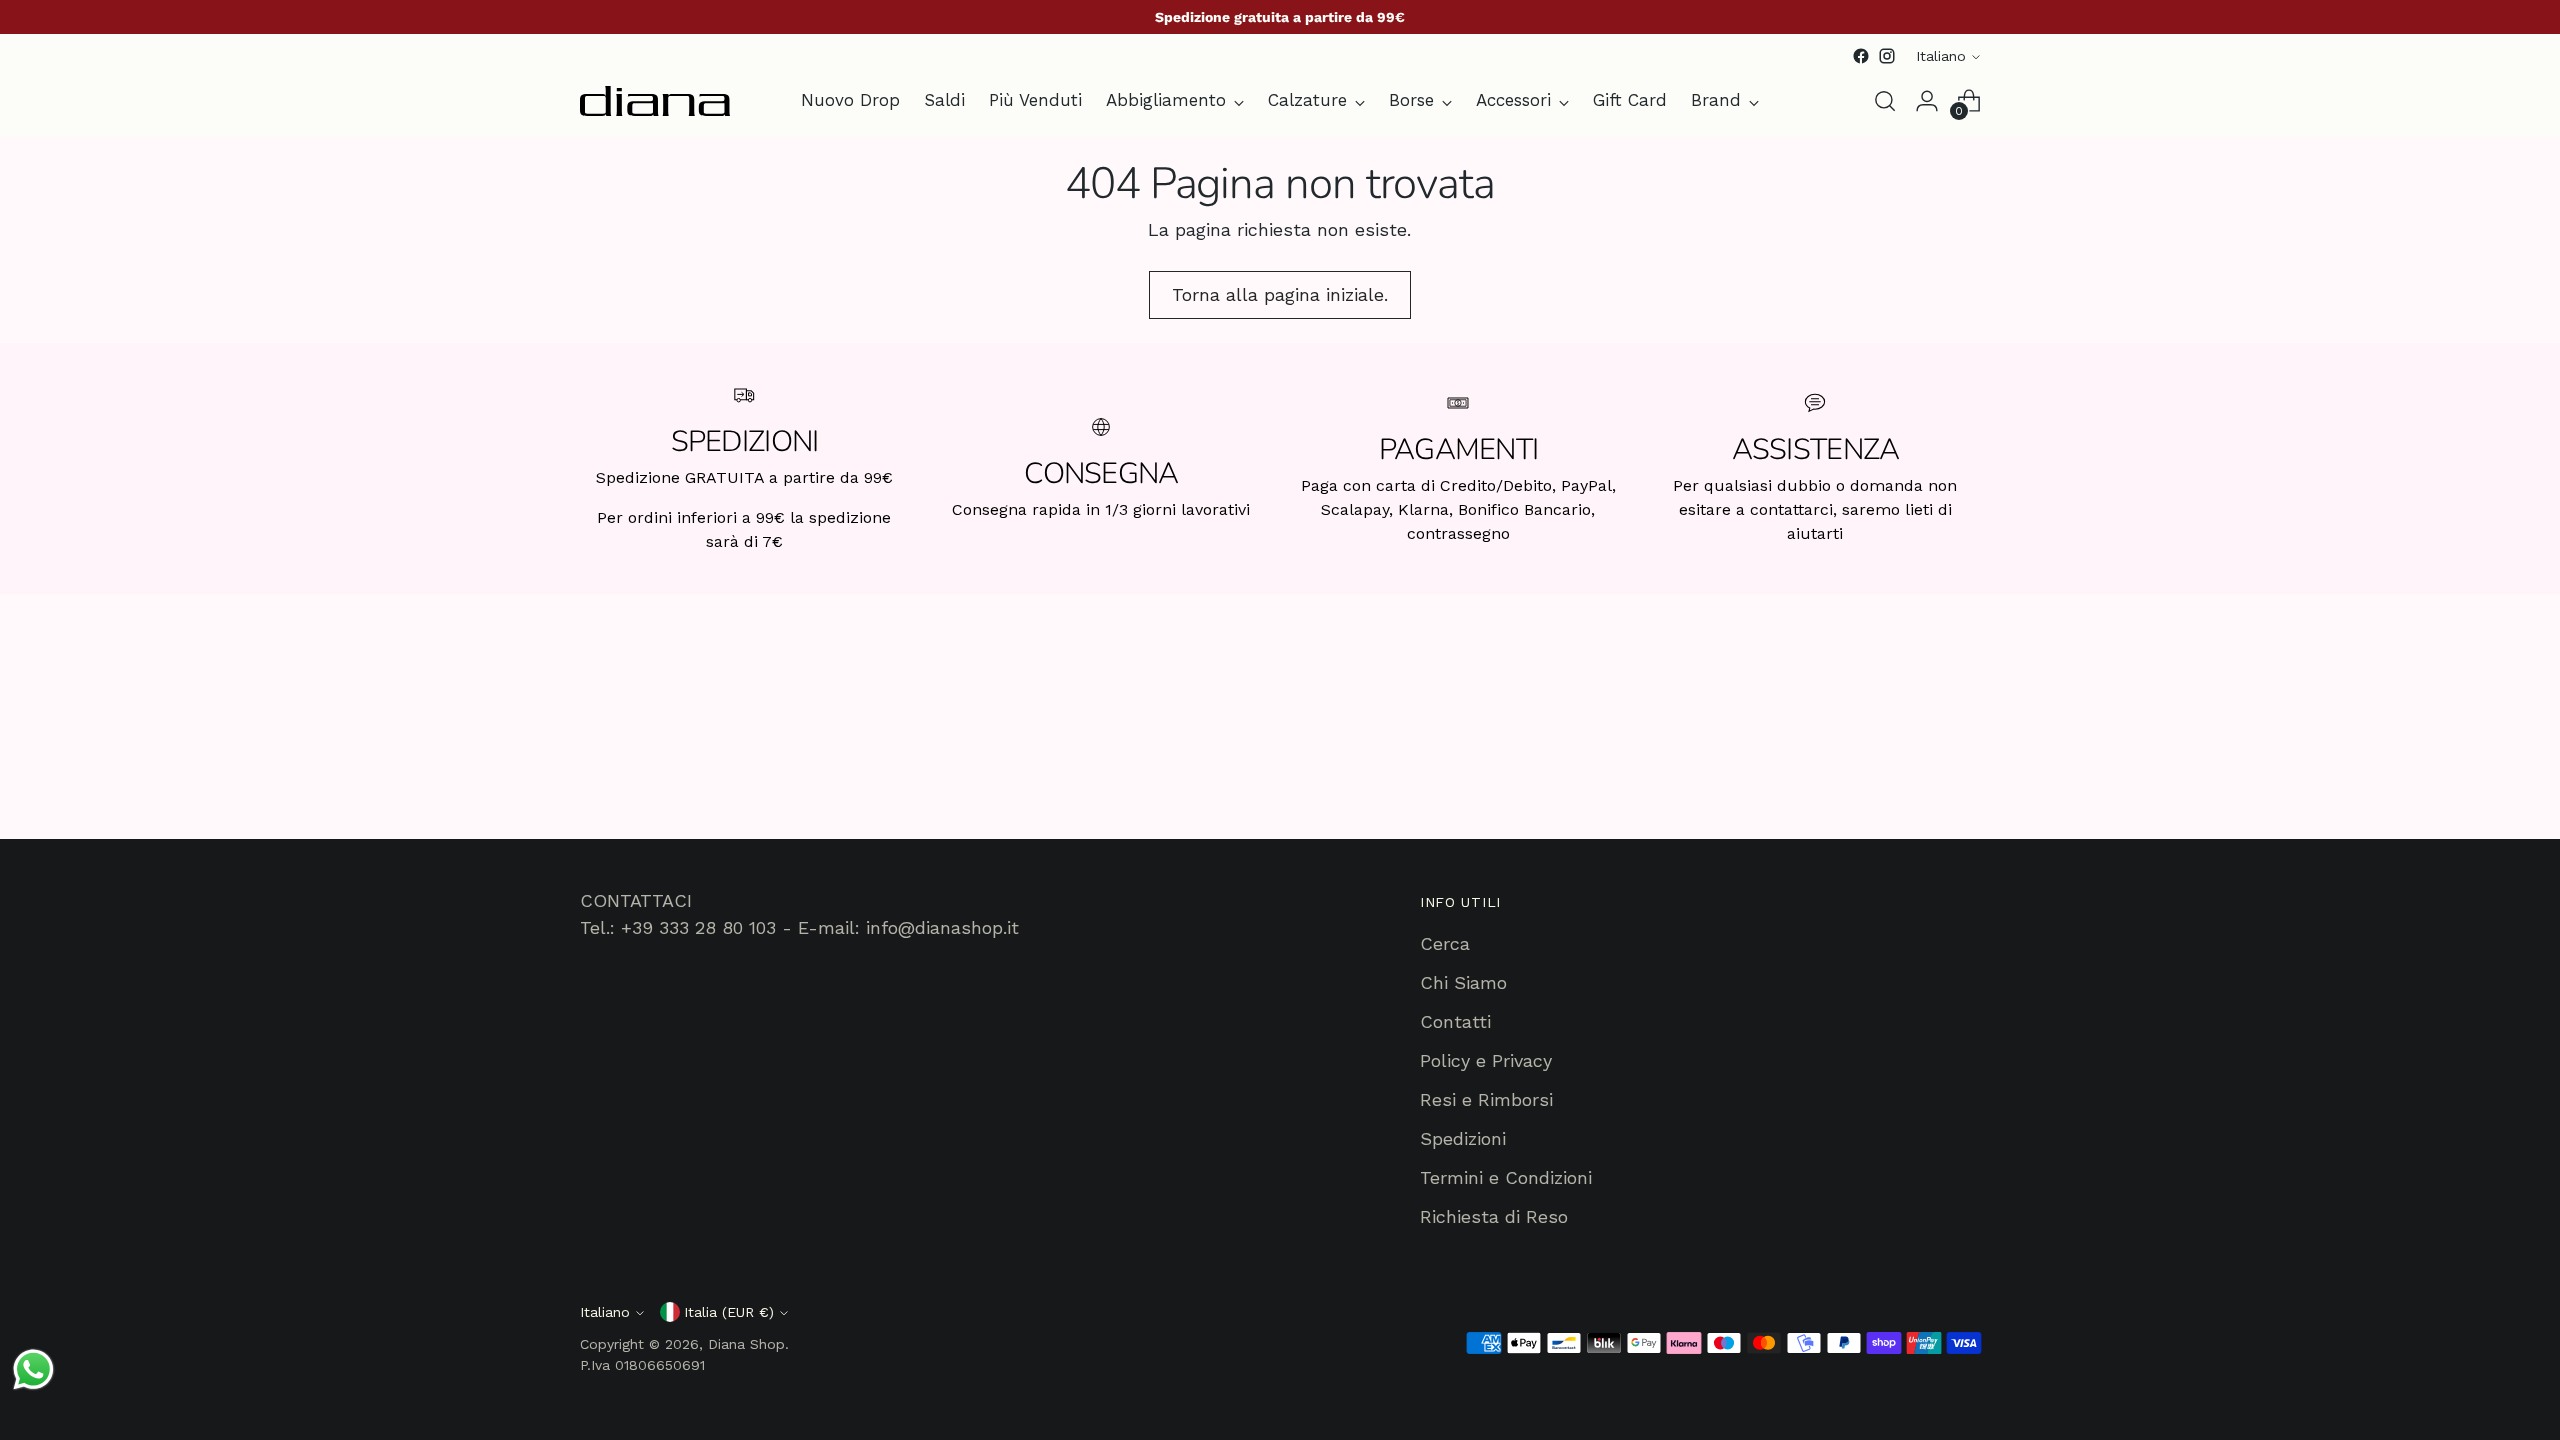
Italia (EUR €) (729, 1312)
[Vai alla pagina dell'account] (1927, 101)
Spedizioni (1463, 1138)
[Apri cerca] (1885, 101)
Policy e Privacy (1486, 1060)
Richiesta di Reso (1494, 1216)
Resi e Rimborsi (1486, 1099)
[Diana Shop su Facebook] (1861, 56)
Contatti (1455, 1021)
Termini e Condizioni (1506, 1177)
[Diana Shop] (655, 101)
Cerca (1445, 943)
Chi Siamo (1463, 982)
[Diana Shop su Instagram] (1887, 56)
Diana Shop (746, 1344)
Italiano (1941, 56)
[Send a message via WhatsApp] (33, 1369)
